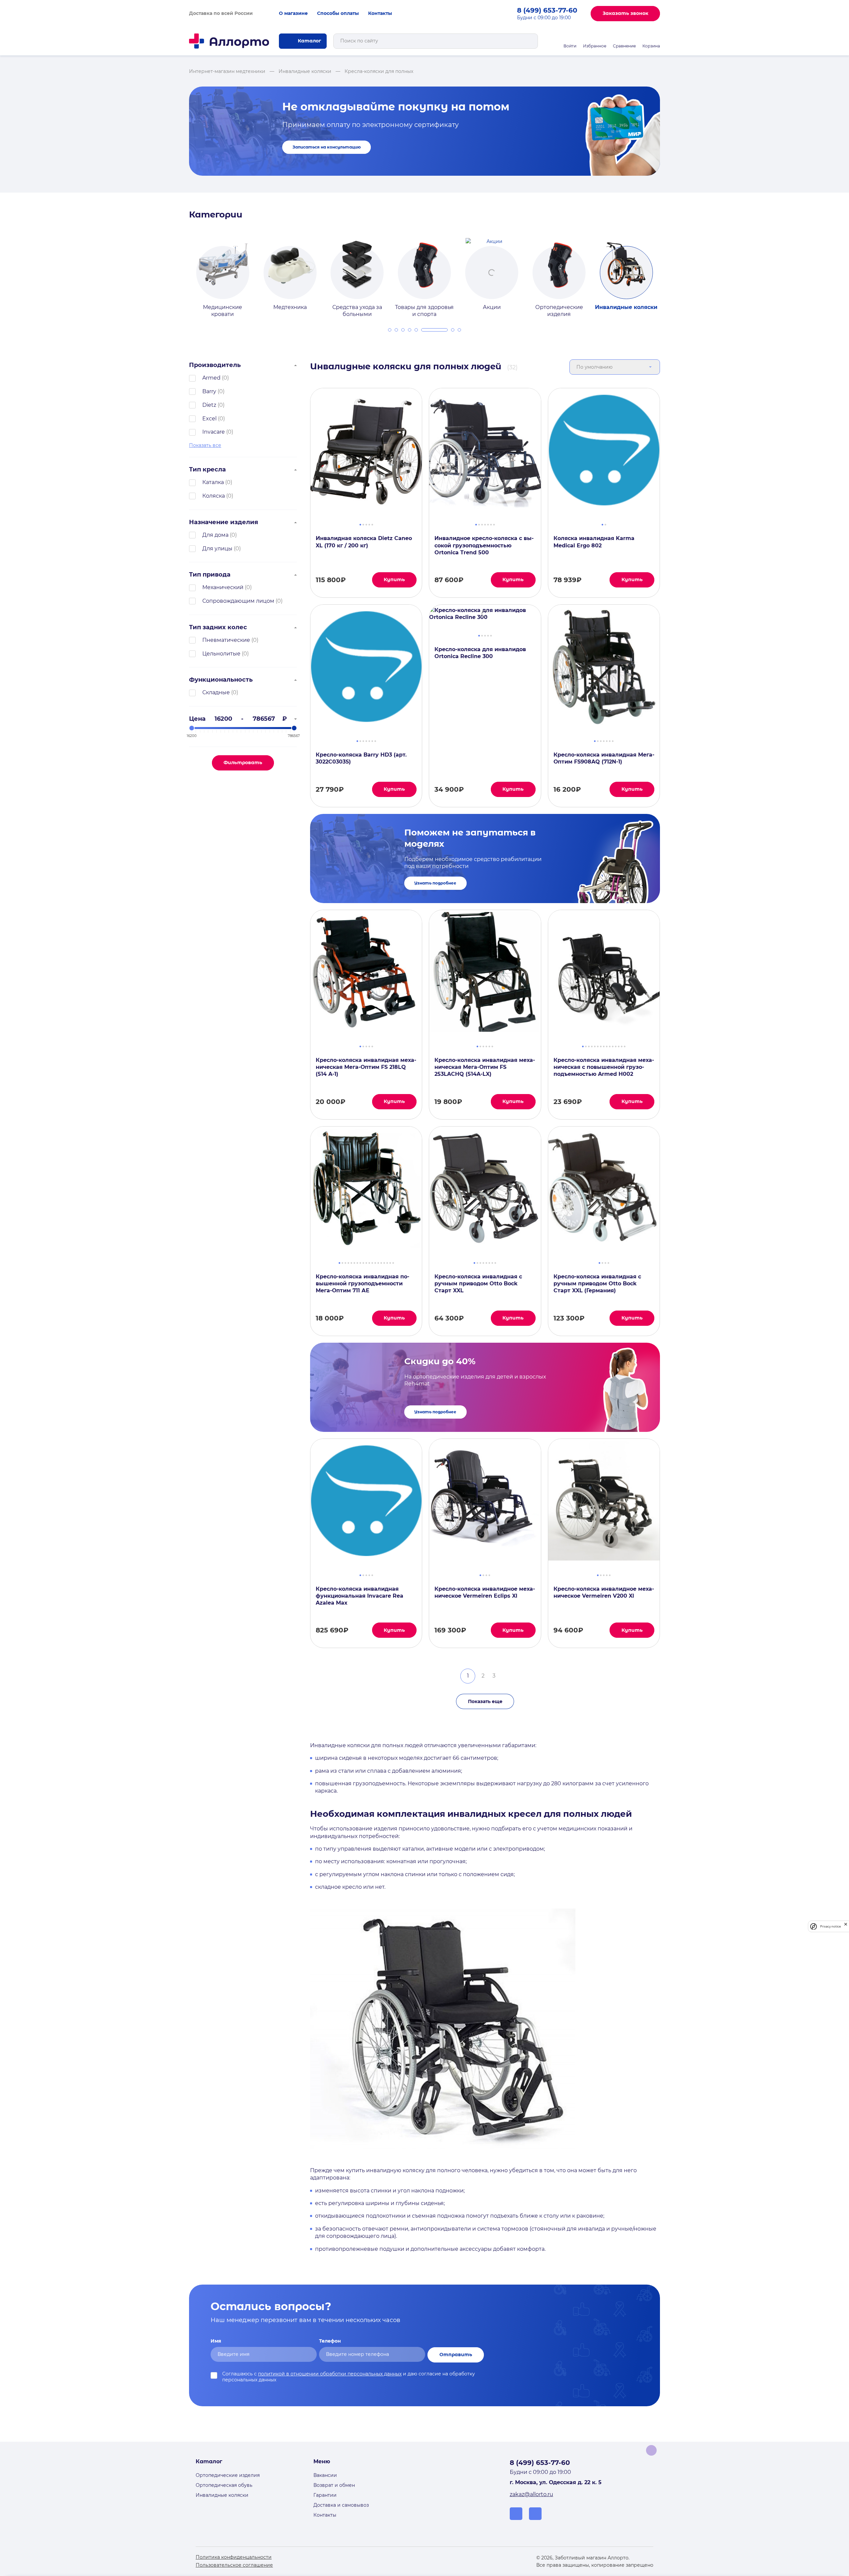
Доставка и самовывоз (341, 2505)
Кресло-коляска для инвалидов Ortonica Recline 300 (480, 653)
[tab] (390, 330)
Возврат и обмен (334, 2485)
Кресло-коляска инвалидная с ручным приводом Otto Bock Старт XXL (478, 1284)
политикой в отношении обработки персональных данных (330, 2374)
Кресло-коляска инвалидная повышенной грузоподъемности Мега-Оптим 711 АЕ (362, 1284)
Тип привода (210, 575)
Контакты (380, 13)
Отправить (456, 2355)
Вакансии (325, 2475)
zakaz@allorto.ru (531, 2494)
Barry (209, 391)
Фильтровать (243, 763)
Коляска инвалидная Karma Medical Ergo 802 (594, 542)
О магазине (293, 13)
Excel (209, 419)
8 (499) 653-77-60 (547, 10)
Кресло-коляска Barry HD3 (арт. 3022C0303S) (361, 758)
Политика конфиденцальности (234, 2557)
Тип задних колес (218, 627)
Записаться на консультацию (327, 147)
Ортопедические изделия (228, 2475)
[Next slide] (668, 272)
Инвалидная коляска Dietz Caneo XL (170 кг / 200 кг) (364, 542)
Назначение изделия (224, 522)
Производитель (215, 365)
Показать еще (485, 1701)
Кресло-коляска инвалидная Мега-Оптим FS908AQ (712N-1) (604, 758)
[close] (846, 1926)
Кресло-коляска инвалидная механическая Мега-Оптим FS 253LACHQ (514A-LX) (485, 1067)
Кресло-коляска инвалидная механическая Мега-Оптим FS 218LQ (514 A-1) (366, 1067)
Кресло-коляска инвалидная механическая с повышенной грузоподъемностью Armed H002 (604, 1067)
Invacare (214, 432)
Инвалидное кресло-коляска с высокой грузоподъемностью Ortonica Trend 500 (484, 545)
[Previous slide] (181, 272)
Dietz (209, 405)
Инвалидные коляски (222, 2495)
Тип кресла (207, 469)
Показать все (205, 445)
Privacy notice (830, 1926)
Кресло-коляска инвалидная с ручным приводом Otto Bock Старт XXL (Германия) (597, 1284)
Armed (211, 378)
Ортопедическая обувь (224, 2485)
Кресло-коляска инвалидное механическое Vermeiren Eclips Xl (485, 1592)
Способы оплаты (338, 13)
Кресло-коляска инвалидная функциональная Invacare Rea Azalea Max (359, 1596)
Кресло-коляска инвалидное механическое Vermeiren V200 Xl (604, 1592)
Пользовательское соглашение (234, 2565)
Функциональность (221, 680)
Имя (216, 2341)
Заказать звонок (625, 13)
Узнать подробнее (435, 883)
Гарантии (325, 2495)
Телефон (330, 2341)
